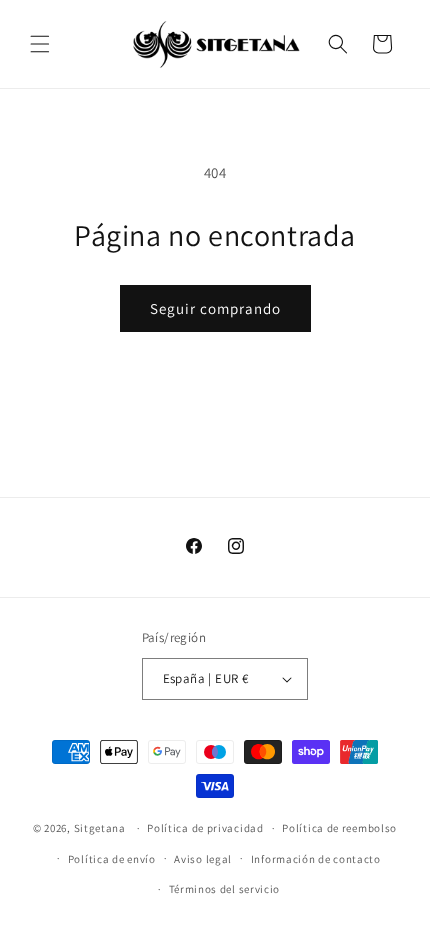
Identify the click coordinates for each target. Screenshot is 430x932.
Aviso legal (203, 859)
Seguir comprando (215, 308)
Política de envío (112, 859)
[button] (40, 44)
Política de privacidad (205, 828)
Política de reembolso (339, 828)
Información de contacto (316, 859)
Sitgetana (100, 828)
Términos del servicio (225, 889)
